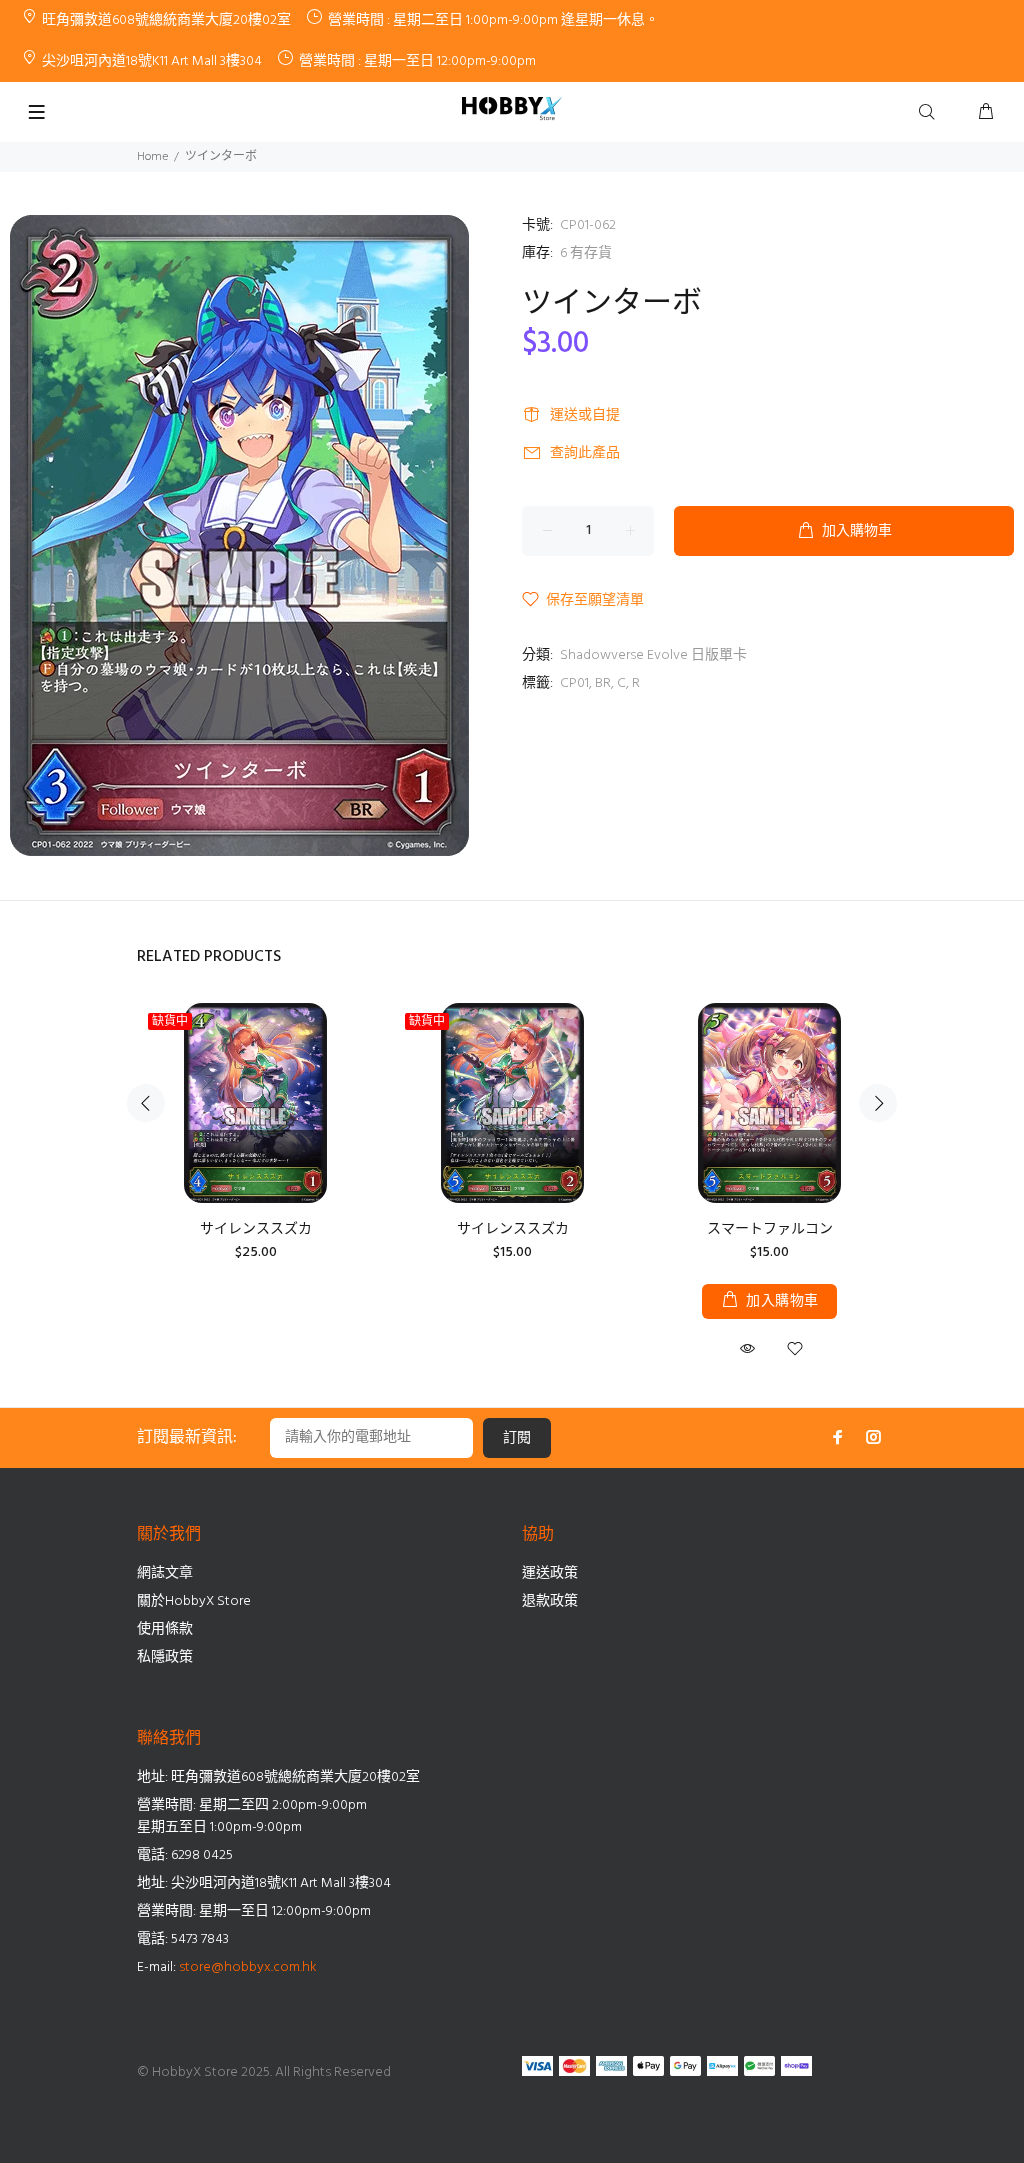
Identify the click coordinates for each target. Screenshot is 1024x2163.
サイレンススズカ (256, 1229)
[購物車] (986, 113)
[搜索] (931, 113)
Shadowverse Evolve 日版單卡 (653, 655)
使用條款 (165, 1629)
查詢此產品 (585, 453)
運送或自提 (585, 415)
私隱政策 (165, 1657)
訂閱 (517, 1438)
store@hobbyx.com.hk (248, 1967)
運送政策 (550, 1573)
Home (152, 157)
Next (878, 1103)
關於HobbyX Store (194, 1601)
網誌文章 (165, 1573)
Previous (146, 1103)
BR (603, 683)
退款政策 (550, 1601)
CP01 (574, 683)
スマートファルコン (770, 1229)
